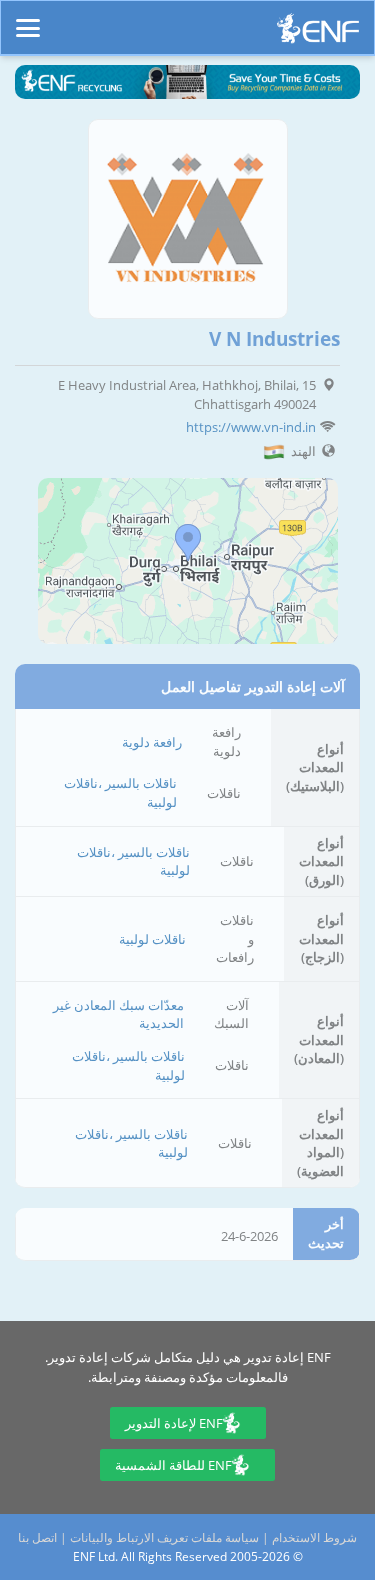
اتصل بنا (37, 1537)
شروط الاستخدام (314, 1537)
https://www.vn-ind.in (251, 427)
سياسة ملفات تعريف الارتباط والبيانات (164, 1537)
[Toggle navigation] (28, 19)
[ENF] (318, 33)
